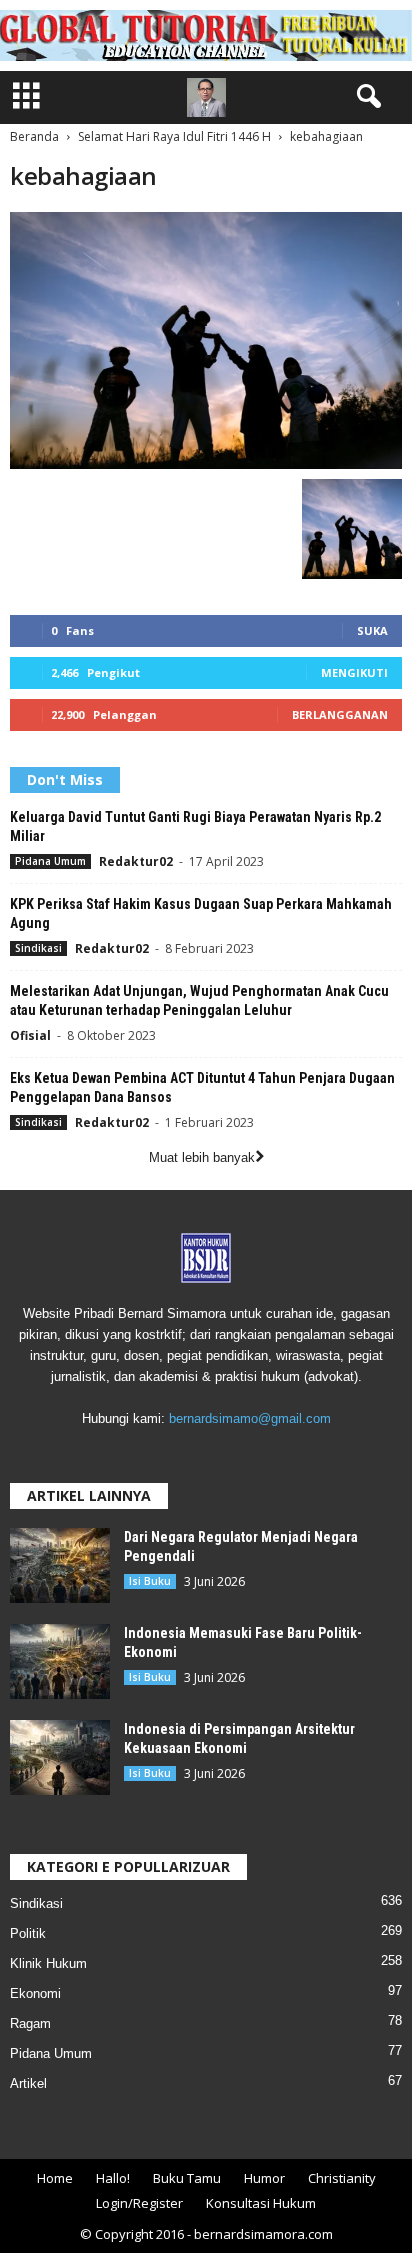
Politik (28, 1933)
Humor (264, 2178)
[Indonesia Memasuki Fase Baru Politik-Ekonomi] (60, 1661)
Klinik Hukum (48, 1963)
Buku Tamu (187, 2178)
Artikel (28, 2083)
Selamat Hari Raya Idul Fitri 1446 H (174, 136)
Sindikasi (38, 948)
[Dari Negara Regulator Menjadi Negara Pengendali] (60, 1565)
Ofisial (30, 1035)
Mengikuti (354, 672)
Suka (372, 630)
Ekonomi (35, 1993)
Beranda (34, 136)
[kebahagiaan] (206, 340)
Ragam (30, 2023)
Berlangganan (340, 714)
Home (55, 2178)
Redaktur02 (136, 861)
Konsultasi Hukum (261, 2203)
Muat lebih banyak (202, 1157)
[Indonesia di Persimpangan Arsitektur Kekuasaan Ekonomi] (60, 1757)
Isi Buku (150, 1581)
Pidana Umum (50, 861)
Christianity (342, 2178)
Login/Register (139, 2203)
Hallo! (113, 2178)
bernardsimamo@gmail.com (250, 1418)
